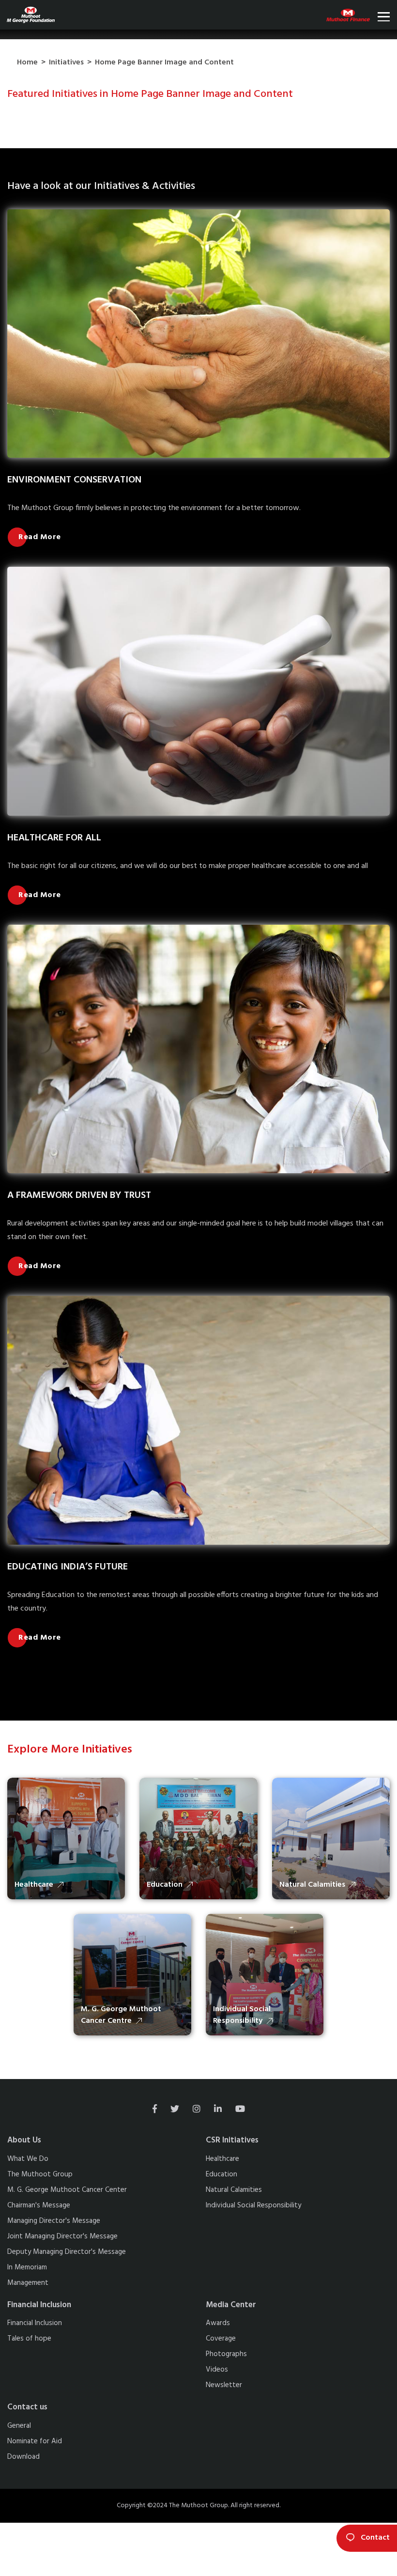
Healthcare (222, 2159)
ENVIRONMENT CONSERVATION (74, 480)
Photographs (226, 2354)
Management (28, 2283)
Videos (217, 2370)
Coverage (221, 2339)
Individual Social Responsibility (253, 2205)
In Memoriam (27, 2267)
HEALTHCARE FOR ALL (54, 838)
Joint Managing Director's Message (62, 2236)
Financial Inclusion (35, 2323)
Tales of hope (29, 2339)
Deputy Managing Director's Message (67, 2252)
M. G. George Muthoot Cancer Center (67, 2190)
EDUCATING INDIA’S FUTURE (68, 1567)
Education (221, 2174)
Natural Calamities (234, 2190)
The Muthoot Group (40, 2174)
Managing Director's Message (54, 2221)
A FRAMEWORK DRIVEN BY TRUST (79, 1195)
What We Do (28, 2159)
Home (27, 62)
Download (23, 2457)
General (19, 2426)
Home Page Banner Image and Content (164, 62)
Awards (218, 2323)
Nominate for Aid (35, 2441)
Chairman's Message (39, 2205)
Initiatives (66, 62)
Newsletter (224, 2385)
